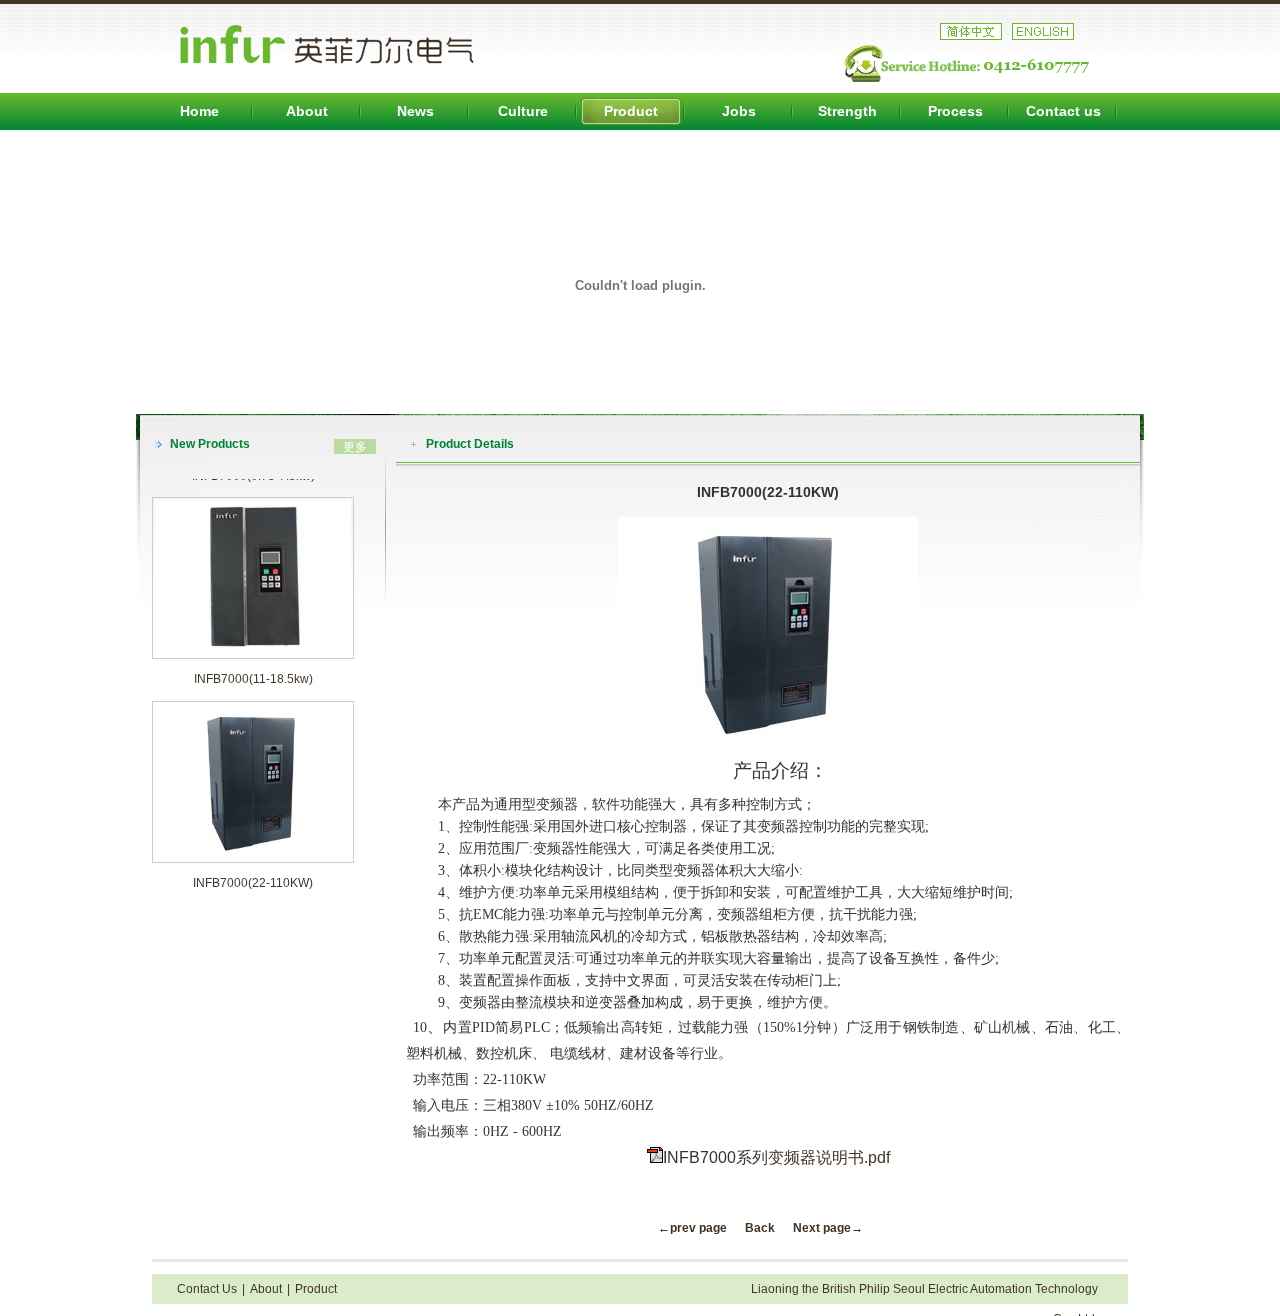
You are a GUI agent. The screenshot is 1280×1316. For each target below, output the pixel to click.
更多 (355, 447)
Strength (847, 111)
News (415, 111)
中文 (971, 31)
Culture (523, 111)
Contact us (1063, 111)
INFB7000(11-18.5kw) (253, 663)
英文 (1043, 31)
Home (199, 111)
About (307, 111)
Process (955, 111)
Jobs (739, 111)
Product (631, 111)
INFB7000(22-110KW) (253, 867)
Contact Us (207, 1289)
